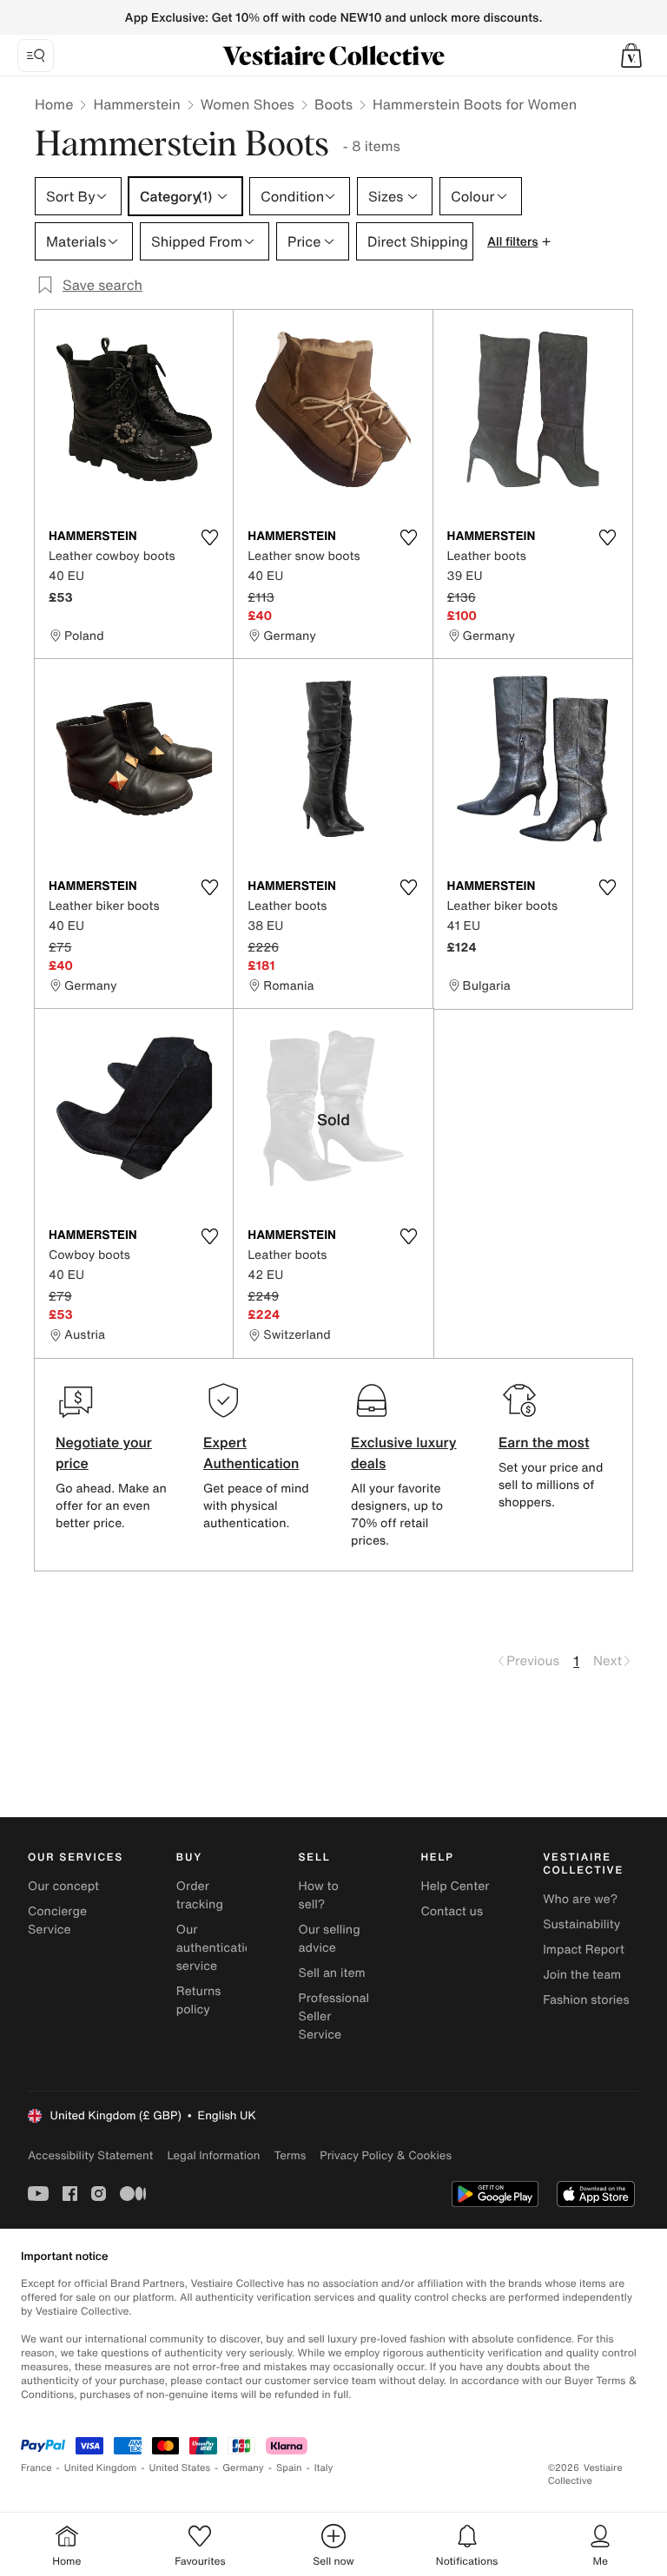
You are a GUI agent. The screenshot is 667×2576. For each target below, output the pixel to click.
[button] (631, 56)
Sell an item (332, 1973)
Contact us (452, 1911)
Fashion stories (586, 2000)
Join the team (582, 1975)
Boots (333, 104)
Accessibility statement (90, 2155)
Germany (243, 2468)
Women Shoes (248, 104)
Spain (289, 2468)
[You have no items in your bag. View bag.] (631, 56)
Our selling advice (330, 1939)
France (36, 2468)
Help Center (455, 1886)
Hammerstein (136, 104)
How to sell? (319, 1895)
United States (180, 2468)
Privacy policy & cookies (386, 2155)
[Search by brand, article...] (36, 56)
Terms (290, 2155)
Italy (324, 2468)
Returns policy (199, 2000)
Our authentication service (218, 1948)
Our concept (63, 1886)
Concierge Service (57, 1920)
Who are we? (580, 1899)
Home (54, 104)
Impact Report (584, 1950)
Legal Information (213, 2155)
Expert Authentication (251, 1453)
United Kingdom (101, 2468)
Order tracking (200, 1895)
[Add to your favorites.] (209, 537)
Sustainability (581, 1924)
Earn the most (544, 1442)
